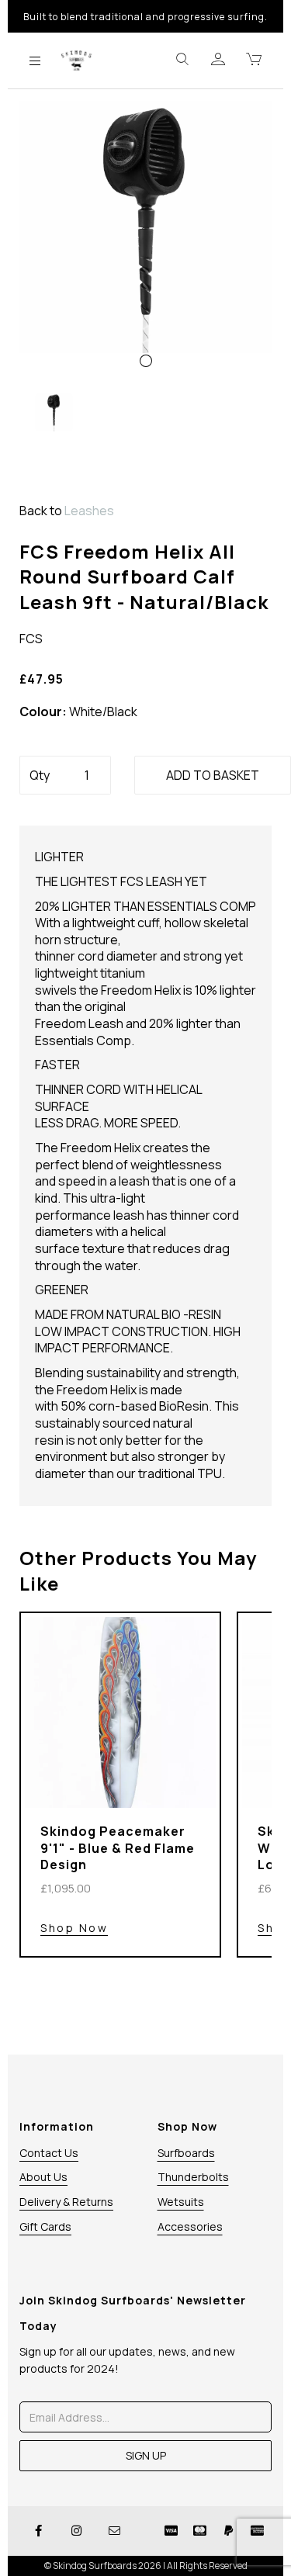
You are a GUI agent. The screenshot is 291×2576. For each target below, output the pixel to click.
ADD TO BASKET (213, 775)
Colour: (43, 712)
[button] (46, 309)
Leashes (89, 511)
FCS (31, 639)
